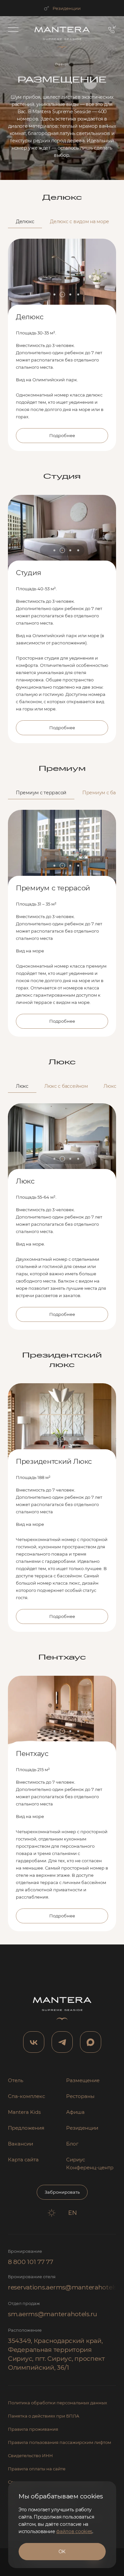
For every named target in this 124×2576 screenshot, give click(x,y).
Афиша (75, 2112)
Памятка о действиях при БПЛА (44, 2416)
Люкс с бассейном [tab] (66, 1086)
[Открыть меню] (13, 29)
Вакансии (21, 2144)
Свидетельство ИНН (30, 2456)
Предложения (26, 2128)
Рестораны (80, 2096)
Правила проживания (33, 2429)
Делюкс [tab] (25, 222)
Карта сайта (23, 2160)
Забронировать (62, 2192)
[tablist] (62, 222)
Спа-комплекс (26, 2096)
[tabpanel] (62, 340)
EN (73, 2213)
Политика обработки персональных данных (58, 2403)
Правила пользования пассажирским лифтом (60, 2442)
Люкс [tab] (22, 1086)
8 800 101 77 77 (31, 2262)
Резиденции (67, 8)
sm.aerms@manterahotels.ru (53, 2314)
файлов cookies (74, 2531)
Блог (72, 2144)
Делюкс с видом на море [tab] (80, 222)
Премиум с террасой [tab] (41, 793)
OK (62, 2552)
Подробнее (62, 435)
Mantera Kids (24, 2112)
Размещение (83, 2080)
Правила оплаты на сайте (37, 2469)
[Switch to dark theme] (52, 2213)
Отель (16, 2080)
